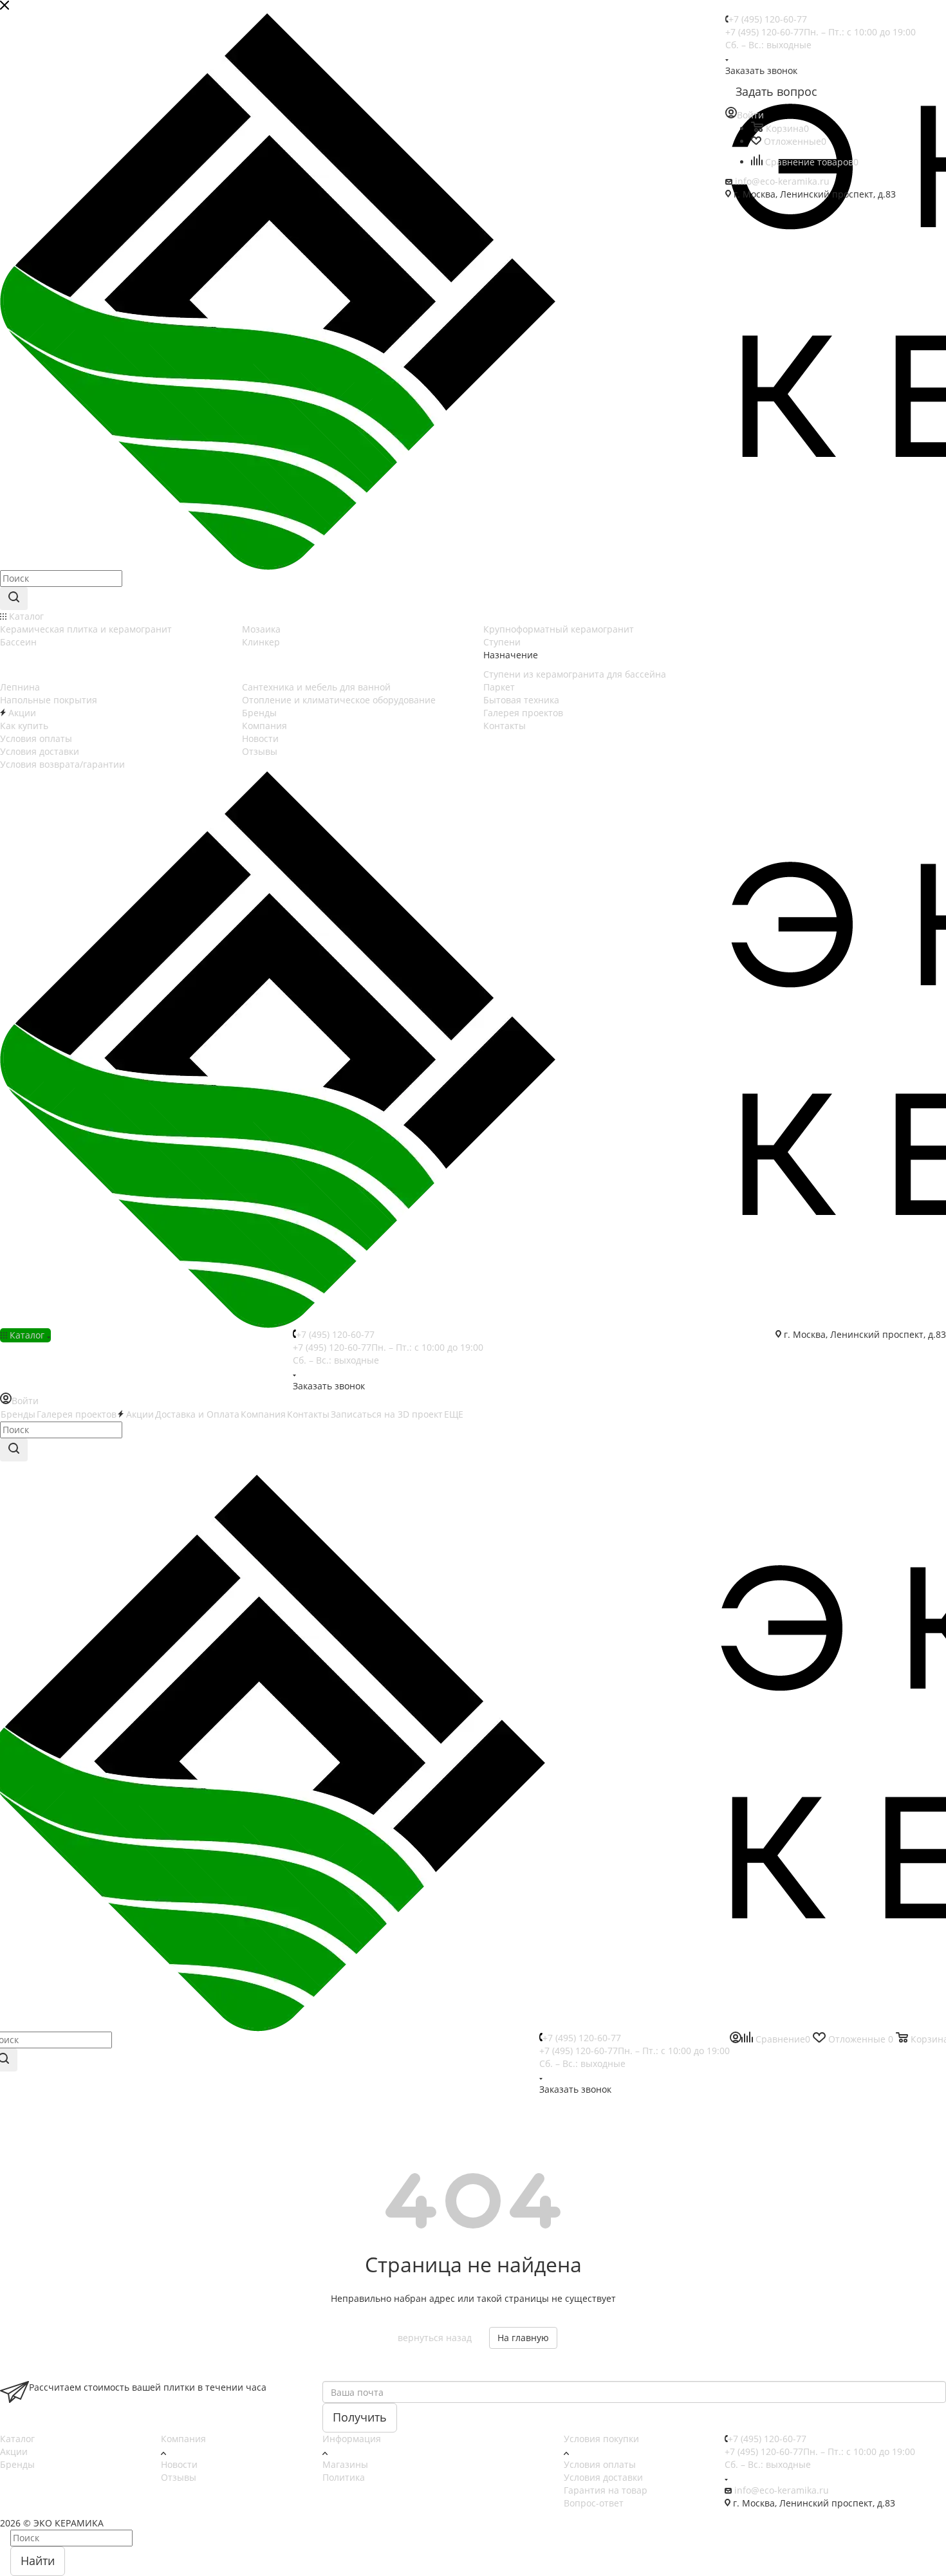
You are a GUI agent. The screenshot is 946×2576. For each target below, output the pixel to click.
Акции (14, 2451)
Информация (352, 2439)
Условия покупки (601, 2439)
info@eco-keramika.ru (782, 181)
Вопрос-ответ (594, 2503)
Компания (183, 2439)
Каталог (17, 2439)
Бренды (17, 2464)
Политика (344, 2477)
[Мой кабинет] (736, 2040)
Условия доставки (603, 2477)
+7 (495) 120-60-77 (768, 19)
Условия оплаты (600, 2464)
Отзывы (179, 2477)
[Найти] (14, 598)
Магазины (345, 2464)
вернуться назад (435, 2338)
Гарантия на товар (606, 2490)
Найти (38, 2561)
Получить (360, 2417)
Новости (179, 2464)
